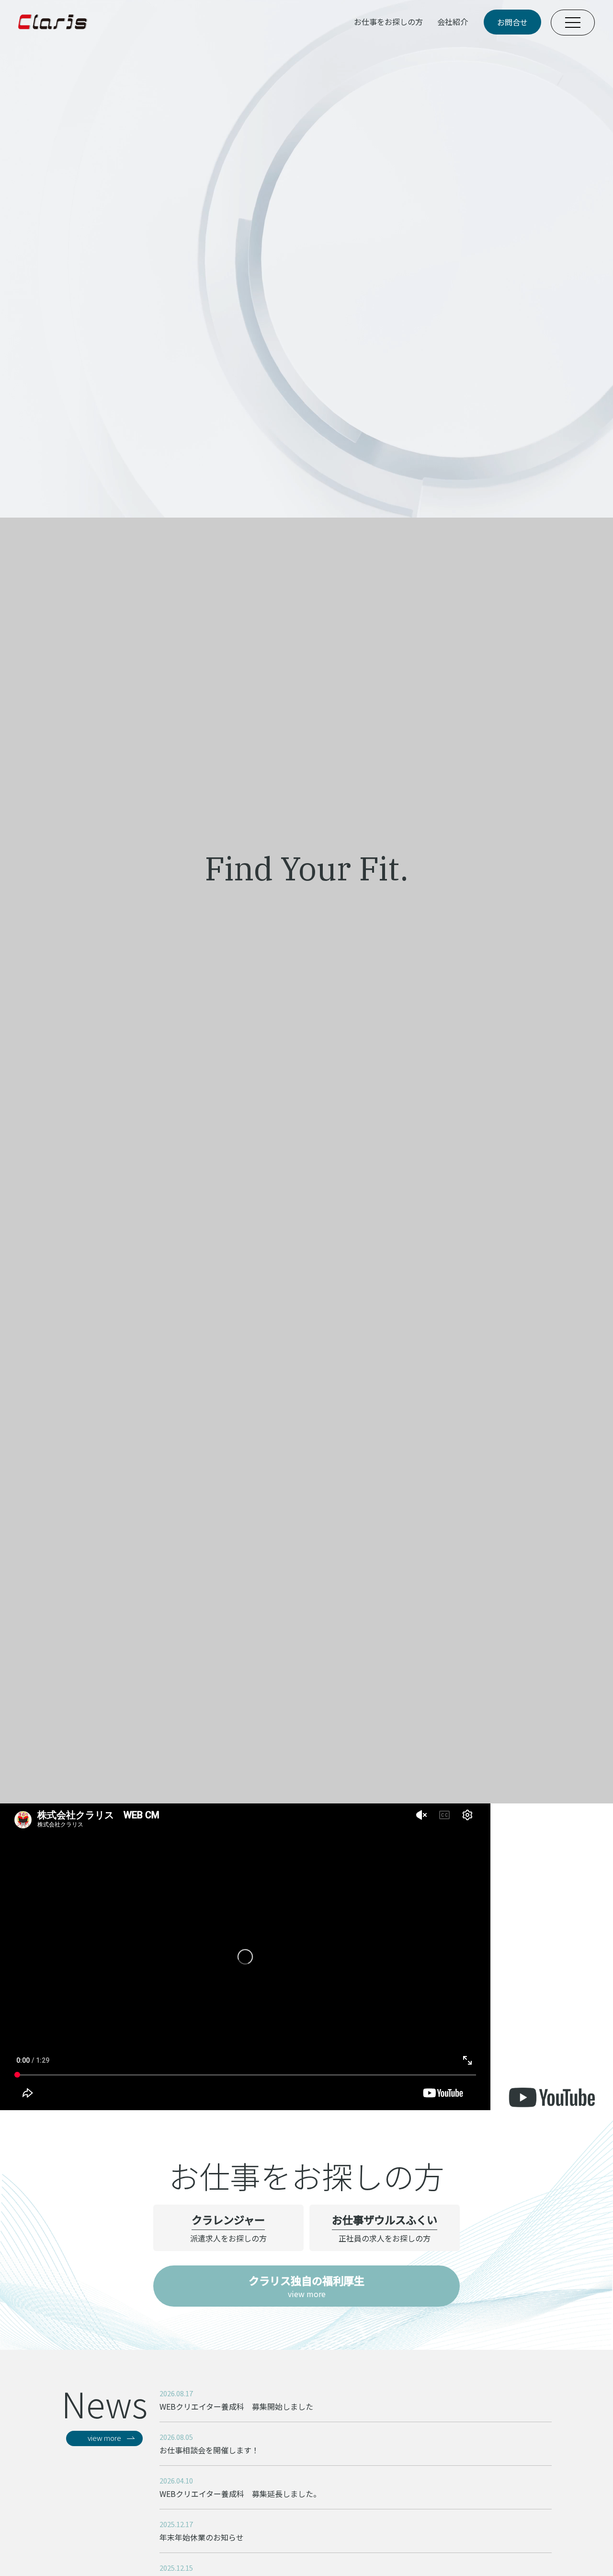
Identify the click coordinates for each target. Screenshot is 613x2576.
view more (306, 2286)
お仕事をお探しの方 (388, 22)
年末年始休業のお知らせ (202, 2537)
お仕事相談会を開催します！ (209, 2450)
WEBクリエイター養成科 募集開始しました (236, 2406)
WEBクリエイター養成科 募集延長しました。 (240, 2494)
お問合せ (512, 22)
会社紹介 (453, 22)
